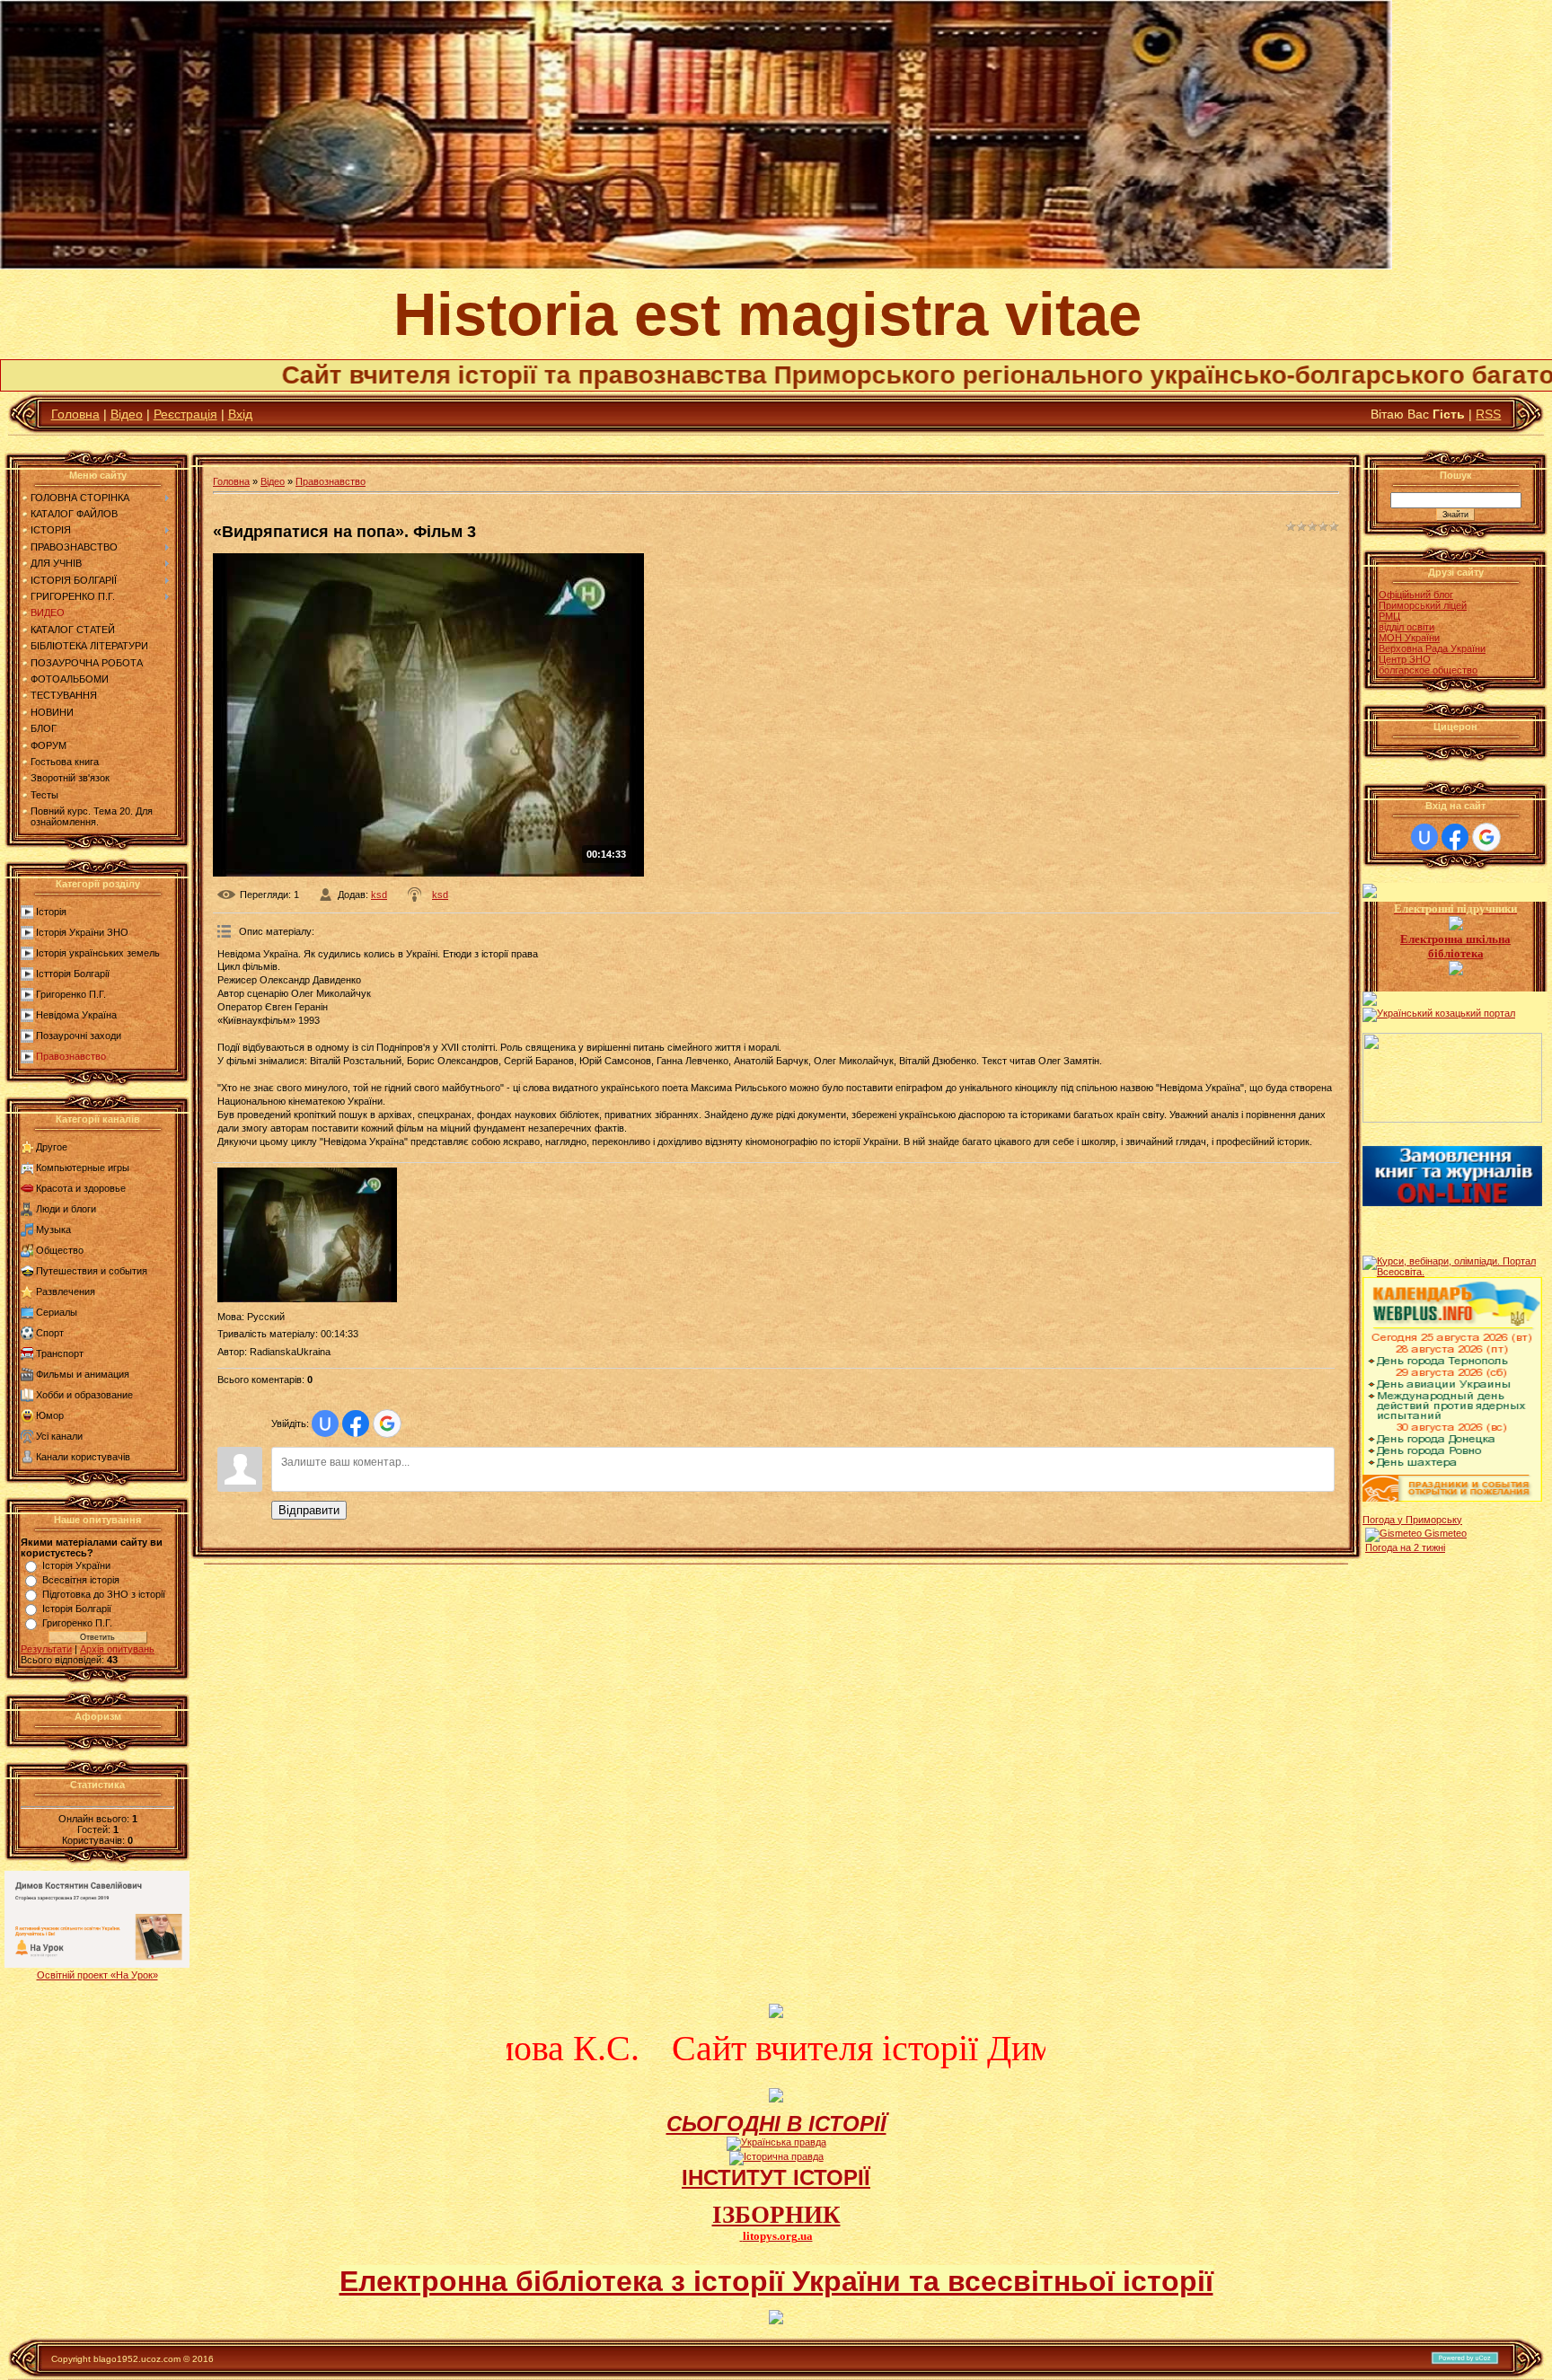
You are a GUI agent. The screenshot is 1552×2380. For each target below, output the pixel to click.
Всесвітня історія (81, 1580)
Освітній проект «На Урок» (97, 1975)
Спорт (50, 1333)
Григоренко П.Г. (71, 994)
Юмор (50, 1415)
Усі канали (59, 1436)
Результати (46, 1649)
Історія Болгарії (77, 1609)
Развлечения (66, 1291)
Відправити (309, 1510)
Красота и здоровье (81, 1188)
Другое (52, 1147)
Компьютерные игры (83, 1168)
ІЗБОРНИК (776, 2215)
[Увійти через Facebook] (356, 1424)
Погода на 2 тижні (1405, 1547)
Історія (51, 912)
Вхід (240, 414)
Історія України (76, 1565)
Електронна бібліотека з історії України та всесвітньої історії (776, 2281)
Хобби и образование (84, 1395)
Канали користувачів (83, 1457)
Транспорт (60, 1353)
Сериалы (57, 1312)
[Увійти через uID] (325, 1424)
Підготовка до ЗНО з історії (104, 1594)
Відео (127, 414)
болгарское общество (1428, 670)
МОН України (1409, 638)
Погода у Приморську (1412, 1520)
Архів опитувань (117, 1649)
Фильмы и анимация (83, 1374)
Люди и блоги (66, 1209)
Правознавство (71, 1056)
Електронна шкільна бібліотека (1455, 946)
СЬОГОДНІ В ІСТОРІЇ (776, 2124)
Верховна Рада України (1432, 648)
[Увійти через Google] (387, 1424)
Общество (60, 1250)
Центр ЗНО (1405, 659)
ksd (379, 895)
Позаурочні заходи (79, 1036)
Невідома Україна (76, 1015)
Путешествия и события (92, 1271)
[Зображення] (307, 1235)
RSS (1488, 414)
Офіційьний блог (1416, 595)
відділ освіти (1406, 627)
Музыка (53, 1230)
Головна (75, 414)
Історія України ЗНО (82, 932)
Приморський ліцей (1423, 605)
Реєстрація (185, 414)
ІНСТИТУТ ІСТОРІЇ (776, 2177)
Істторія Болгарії (73, 974)
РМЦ (1389, 616)
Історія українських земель (98, 953)
